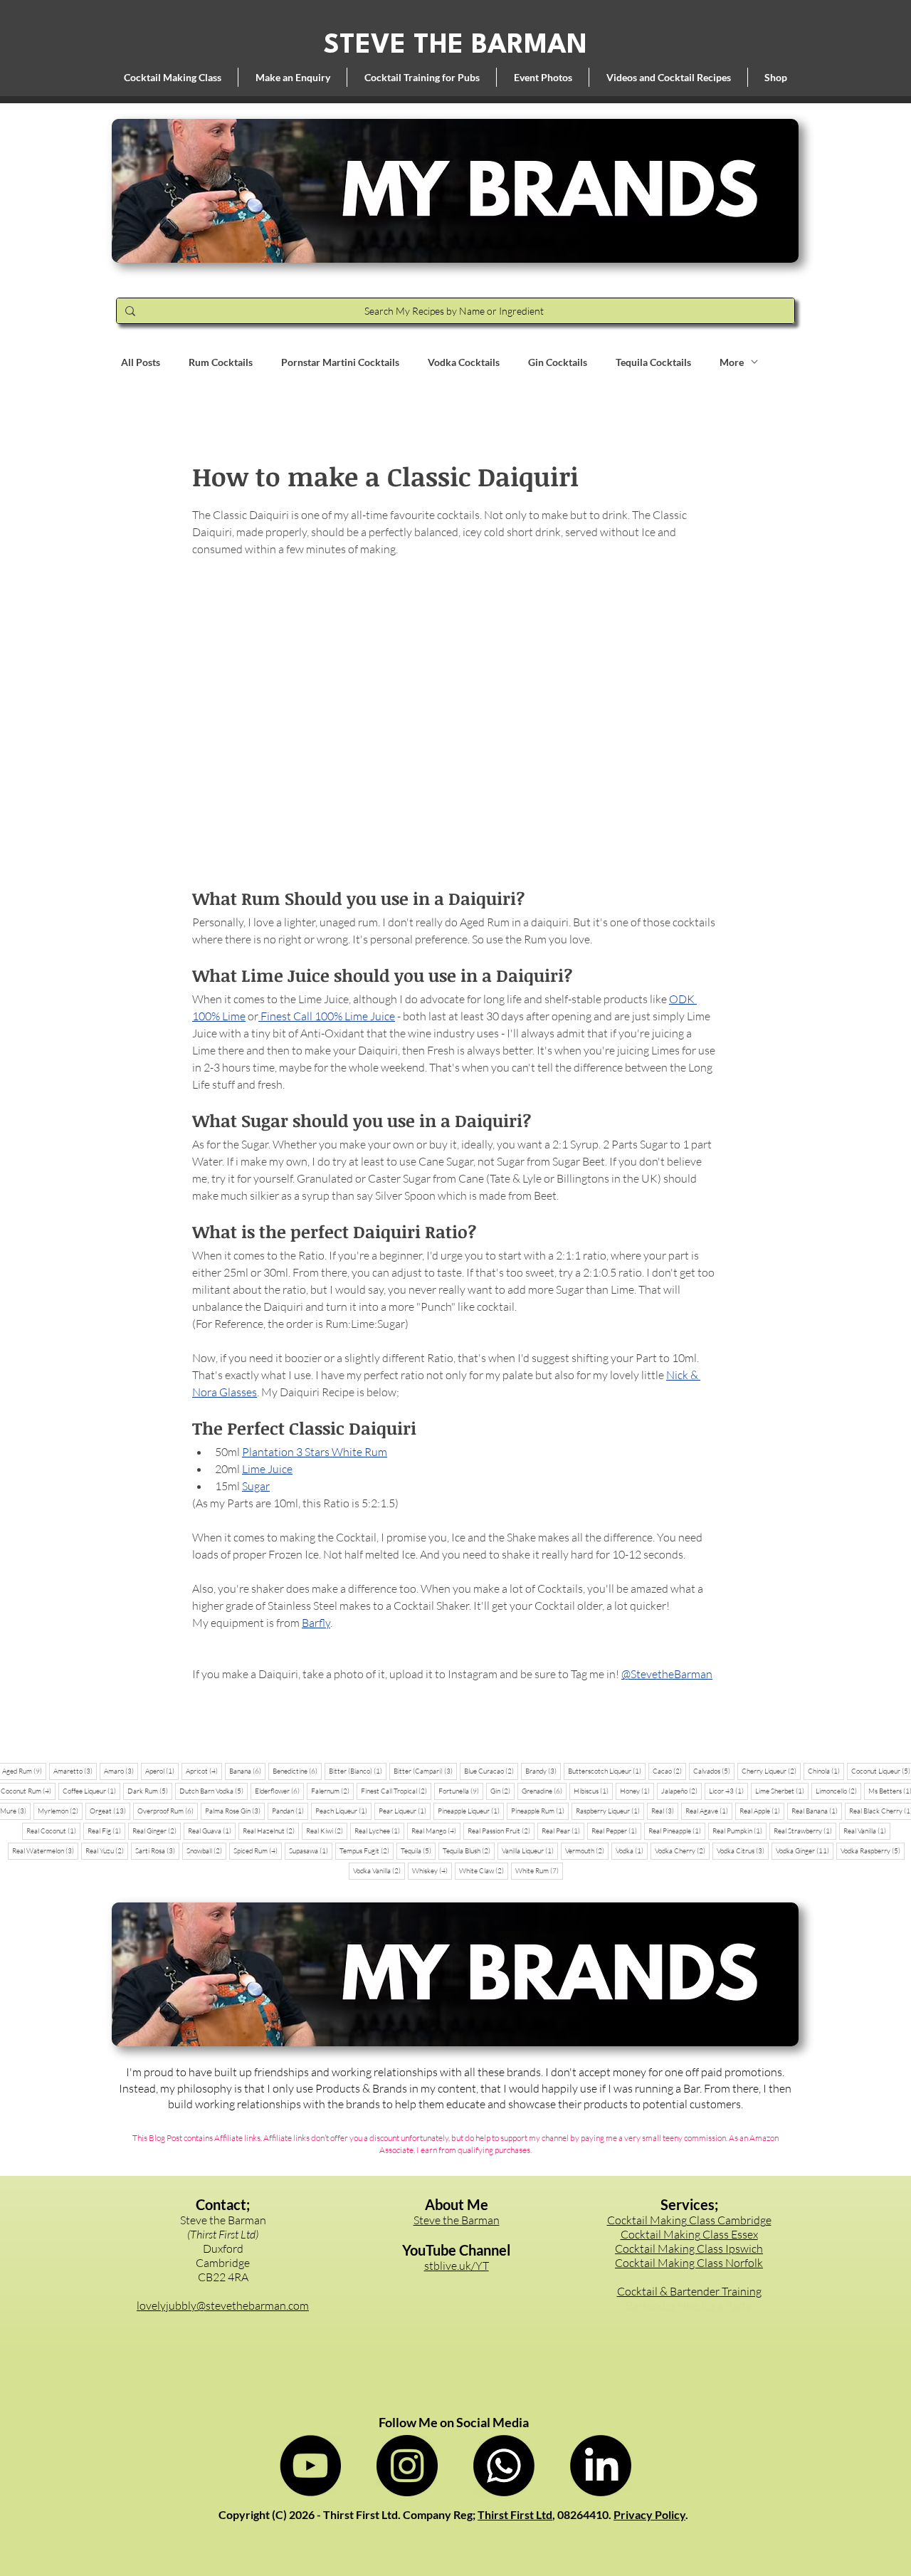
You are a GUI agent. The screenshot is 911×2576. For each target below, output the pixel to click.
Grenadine (544, 1791)
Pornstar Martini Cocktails (340, 362)
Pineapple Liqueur (471, 1811)
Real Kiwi (327, 1831)
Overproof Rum (168, 1811)
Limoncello (838, 1791)
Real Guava (212, 1831)
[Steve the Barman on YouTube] (310, 2466)
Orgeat (110, 1811)
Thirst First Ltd (515, 2514)
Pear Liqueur (405, 1811)
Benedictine (297, 1771)
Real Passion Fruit (501, 1831)
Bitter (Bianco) (358, 1771)
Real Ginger (157, 1831)
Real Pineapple (677, 1831)
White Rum (539, 1870)
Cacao (669, 1771)
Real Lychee (379, 1831)
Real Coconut (53, 1831)
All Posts (141, 362)
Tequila (418, 1850)
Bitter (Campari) (425, 1771)
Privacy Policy (649, 2514)
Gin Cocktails (558, 362)
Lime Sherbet (782, 1791)
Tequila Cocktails (653, 362)
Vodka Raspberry (873, 1850)
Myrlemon (60, 1811)
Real (665, 1811)
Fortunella (461, 1791)
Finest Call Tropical (396, 1791)
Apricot (204, 1771)
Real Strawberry (805, 1831)
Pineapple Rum (540, 1811)
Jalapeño (681, 1791)
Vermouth (587, 1850)
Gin (502, 1791)
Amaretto (75, 1771)
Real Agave (709, 1811)
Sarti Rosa (157, 1850)
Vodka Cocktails (464, 362)
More (732, 362)
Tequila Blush (469, 1850)
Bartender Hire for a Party (689, 2305)
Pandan (290, 1811)
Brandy (543, 1771)
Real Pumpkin (739, 1831)
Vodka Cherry (682, 1850)
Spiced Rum (258, 1850)
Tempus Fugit (367, 1850)
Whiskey (432, 1870)
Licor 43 (728, 1791)
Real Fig (106, 1831)
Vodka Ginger (805, 1850)
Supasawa (311, 1850)
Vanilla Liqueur (530, 1850)
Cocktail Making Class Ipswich (689, 2248)
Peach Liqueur (343, 1811)
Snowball (206, 1850)
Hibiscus (593, 1791)
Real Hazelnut (271, 1831)
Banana (247, 1771)
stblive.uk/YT (457, 2266)
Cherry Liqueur (771, 1771)
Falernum (332, 1791)
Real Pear (563, 1831)
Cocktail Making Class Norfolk (689, 2263)
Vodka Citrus (743, 1850)
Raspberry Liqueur (610, 1811)
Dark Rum (150, 1791)
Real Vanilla (867, 1831)
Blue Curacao (491, 1771)
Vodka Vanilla (379, 1870)
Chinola (826, 1771)
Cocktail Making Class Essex (689, 2234)
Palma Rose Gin (235, 1811)
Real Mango (436, 1831)
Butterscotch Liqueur (607, 1771)
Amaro (121, 1771)
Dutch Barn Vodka (214, 1791)
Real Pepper (616, 1831)
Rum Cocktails (221, 362)
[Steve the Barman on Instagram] (407, 2466)
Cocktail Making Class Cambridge (689, 2220)
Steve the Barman (457, 2220)
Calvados (714, 1771)
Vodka (632, 1850)
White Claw (484, 1870)
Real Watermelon (45, 1850)
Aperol (162, 1771)
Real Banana (817, 1811)
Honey (637, 1791)
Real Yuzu (107, 1850)
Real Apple (762, 1811)
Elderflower (279, 1791)
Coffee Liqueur (91, 1791)
